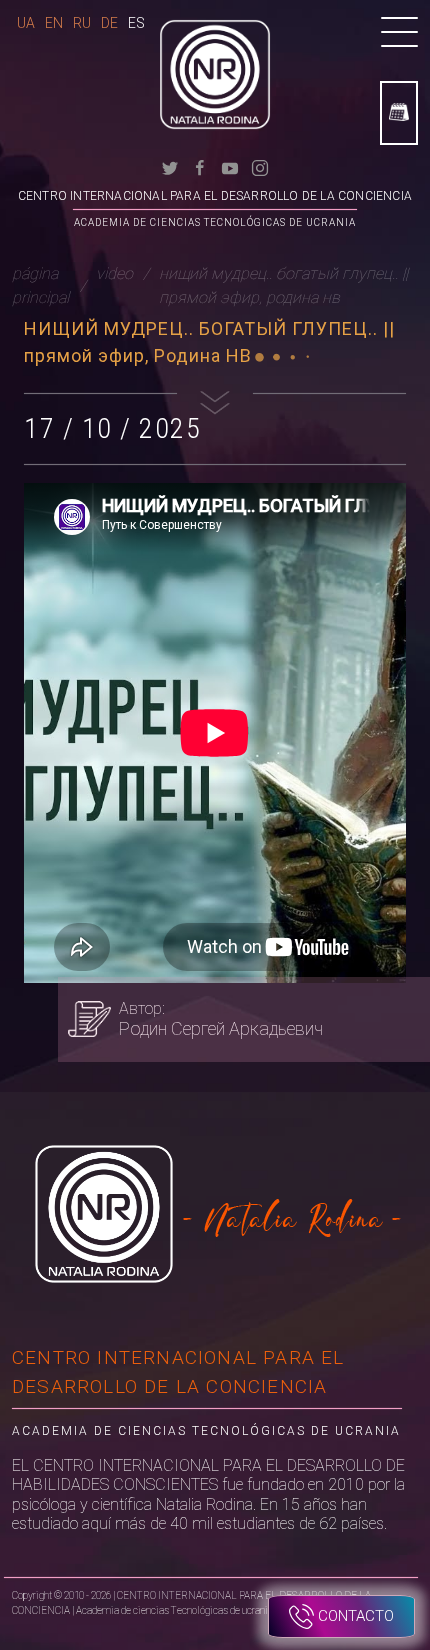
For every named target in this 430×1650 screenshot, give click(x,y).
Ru (82, 23)
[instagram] (260, 166)
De (109, 23)
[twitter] (170, 166)
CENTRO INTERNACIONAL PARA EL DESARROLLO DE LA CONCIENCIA (215, 196)
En (54, 23)
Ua (26, 23)
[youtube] (230, 166)
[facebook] (200, 166)
